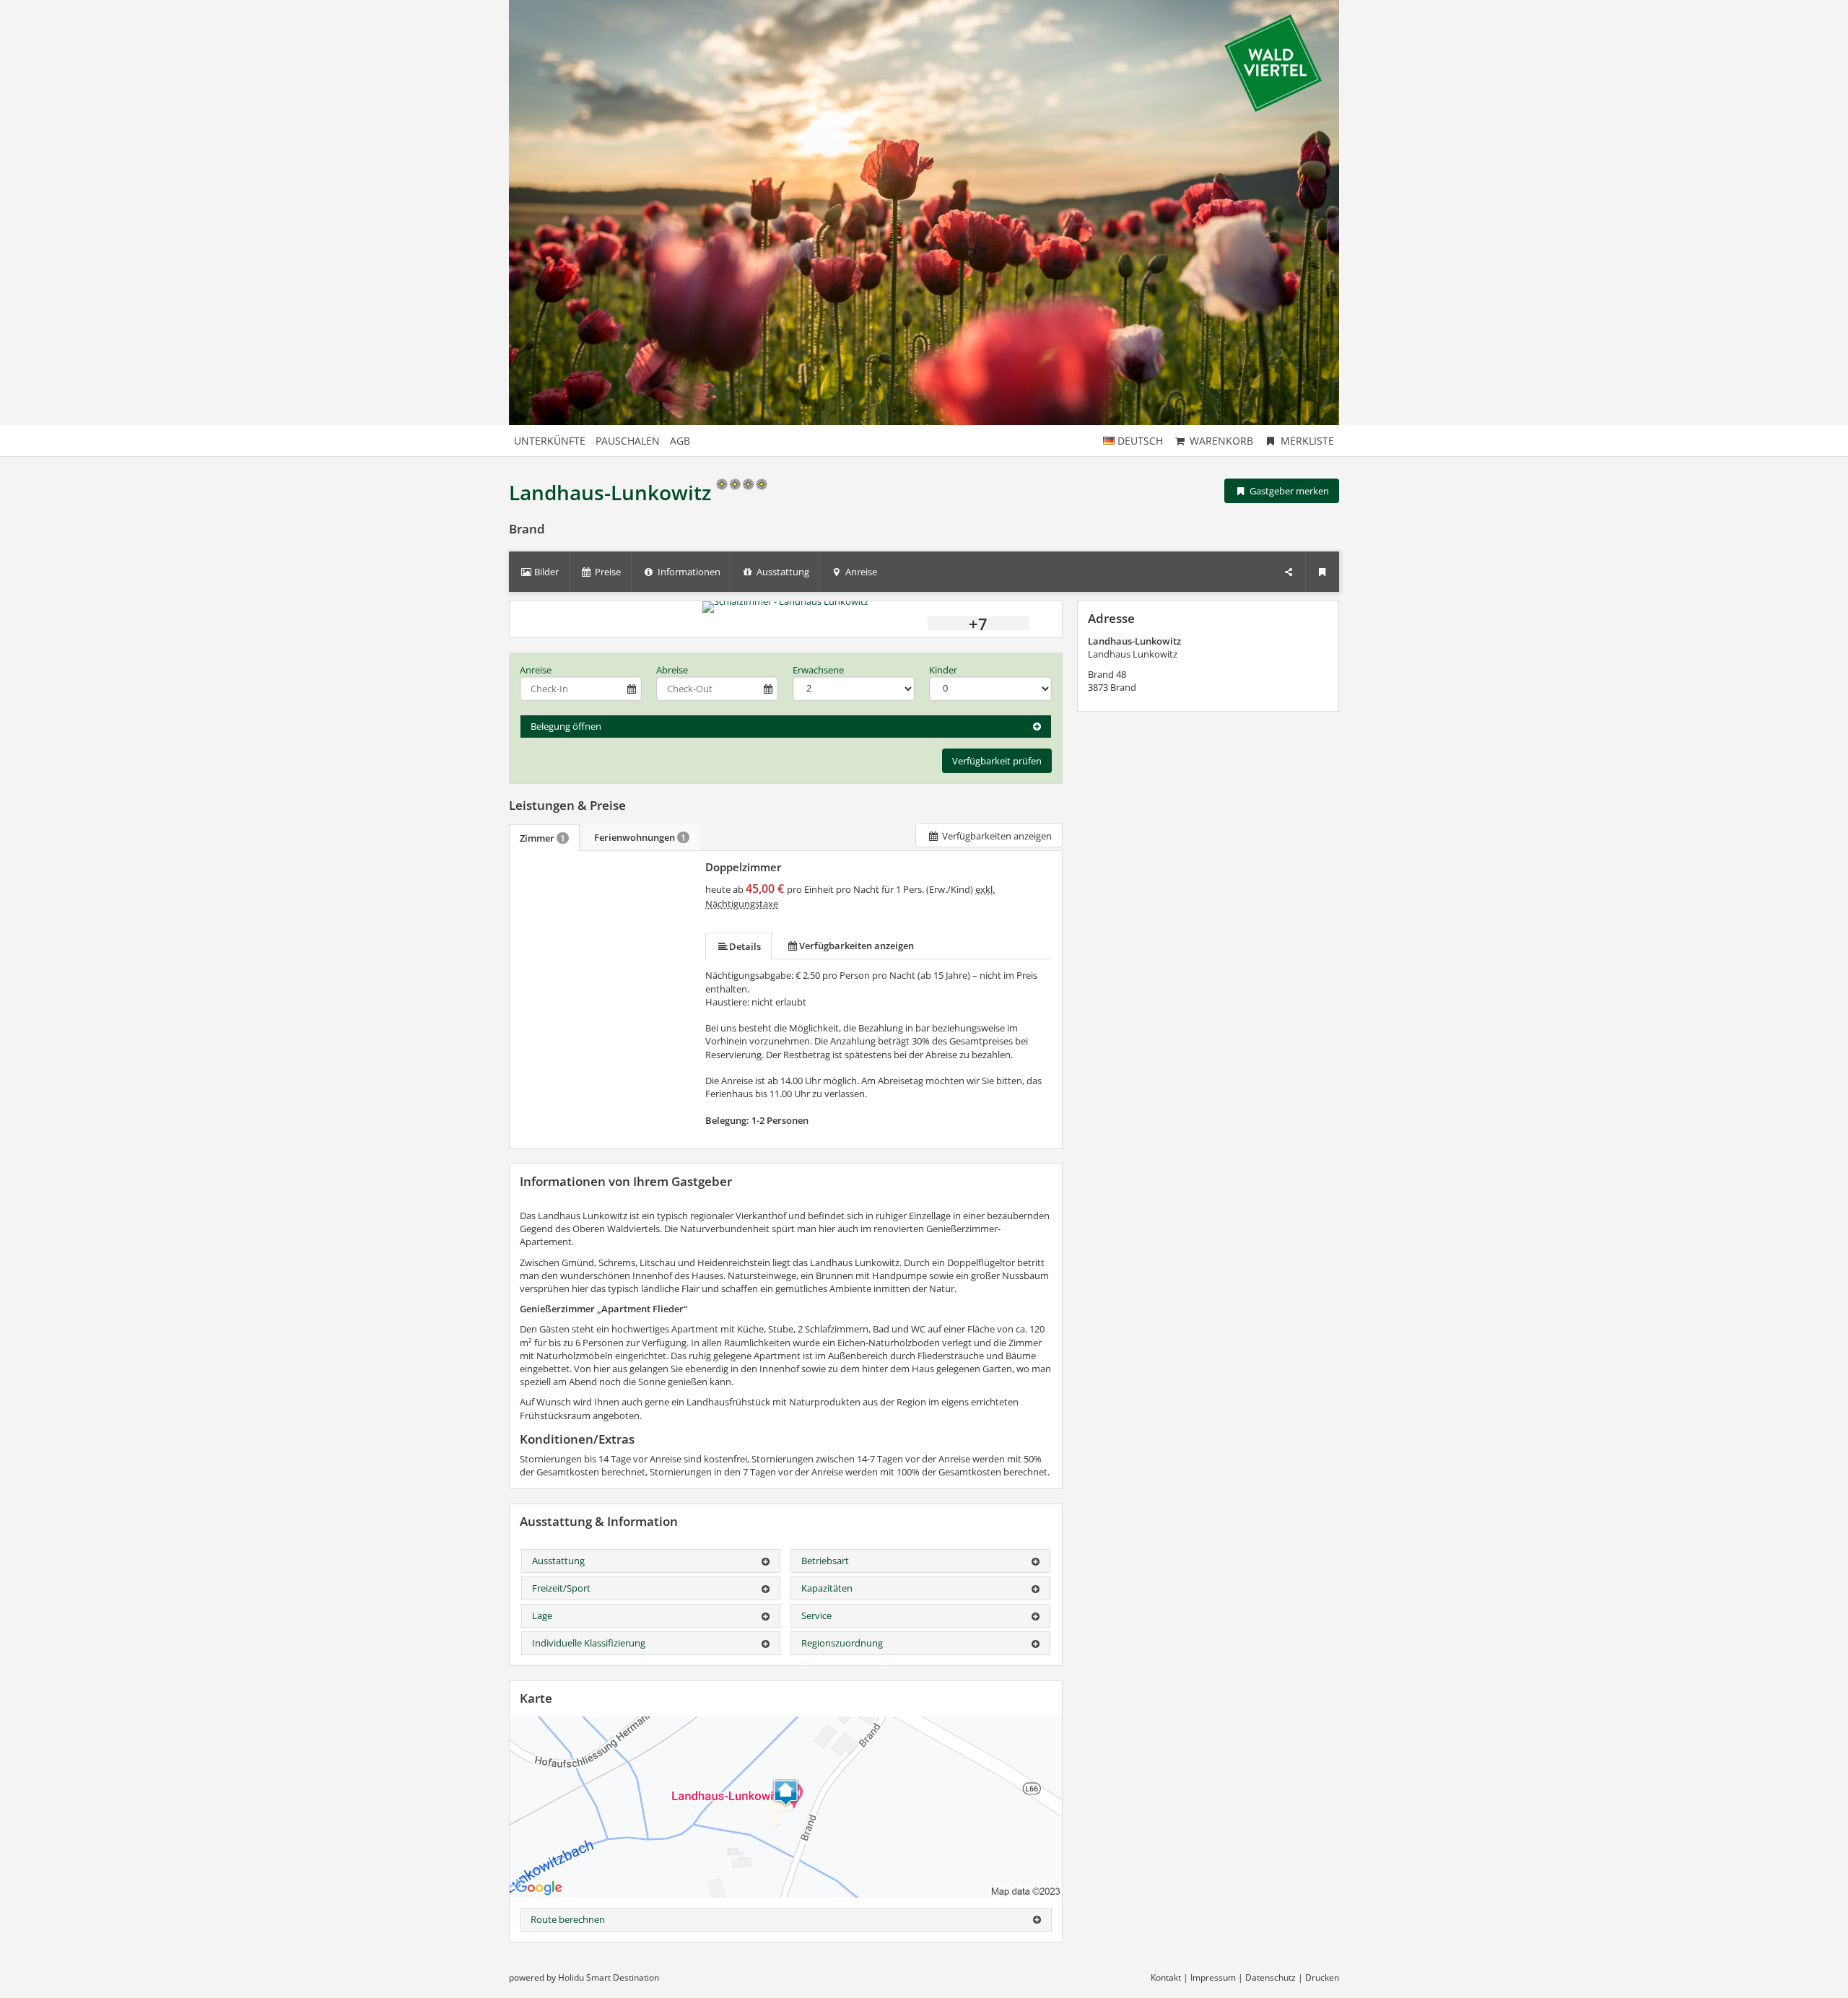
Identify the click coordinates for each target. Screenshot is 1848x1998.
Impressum (1213, 1977)
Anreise (536, 670)
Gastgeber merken (1288, 491)
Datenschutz (1270, 1977)
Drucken (1322, 1977)
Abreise (672, 670)
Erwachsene (818, 670)
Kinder (943, 670)
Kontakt (1166, 1977)
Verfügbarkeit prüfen (997, 761)
